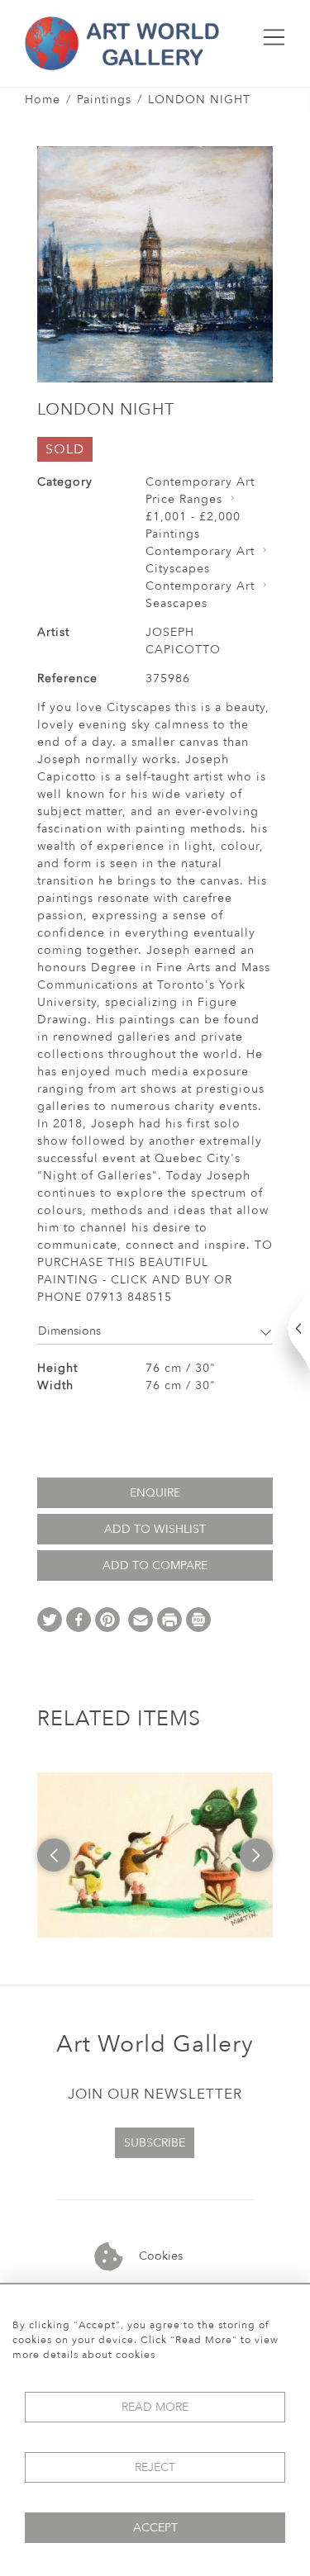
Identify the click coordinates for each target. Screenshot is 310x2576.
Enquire (155, 1493)
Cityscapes (178, 569)
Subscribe (155, 2143)
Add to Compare (155, 1566)
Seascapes (176, 603)
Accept (155, 2528)
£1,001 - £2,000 (193, 517)
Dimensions (69, 1331)
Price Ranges (184, 499)
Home (43, 100)
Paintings (104, 100)
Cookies (159, 2256)
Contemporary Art (200, 482)
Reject (155, 2467)
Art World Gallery (155, 2044)
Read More (155, 2407)
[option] (161, 1855)
